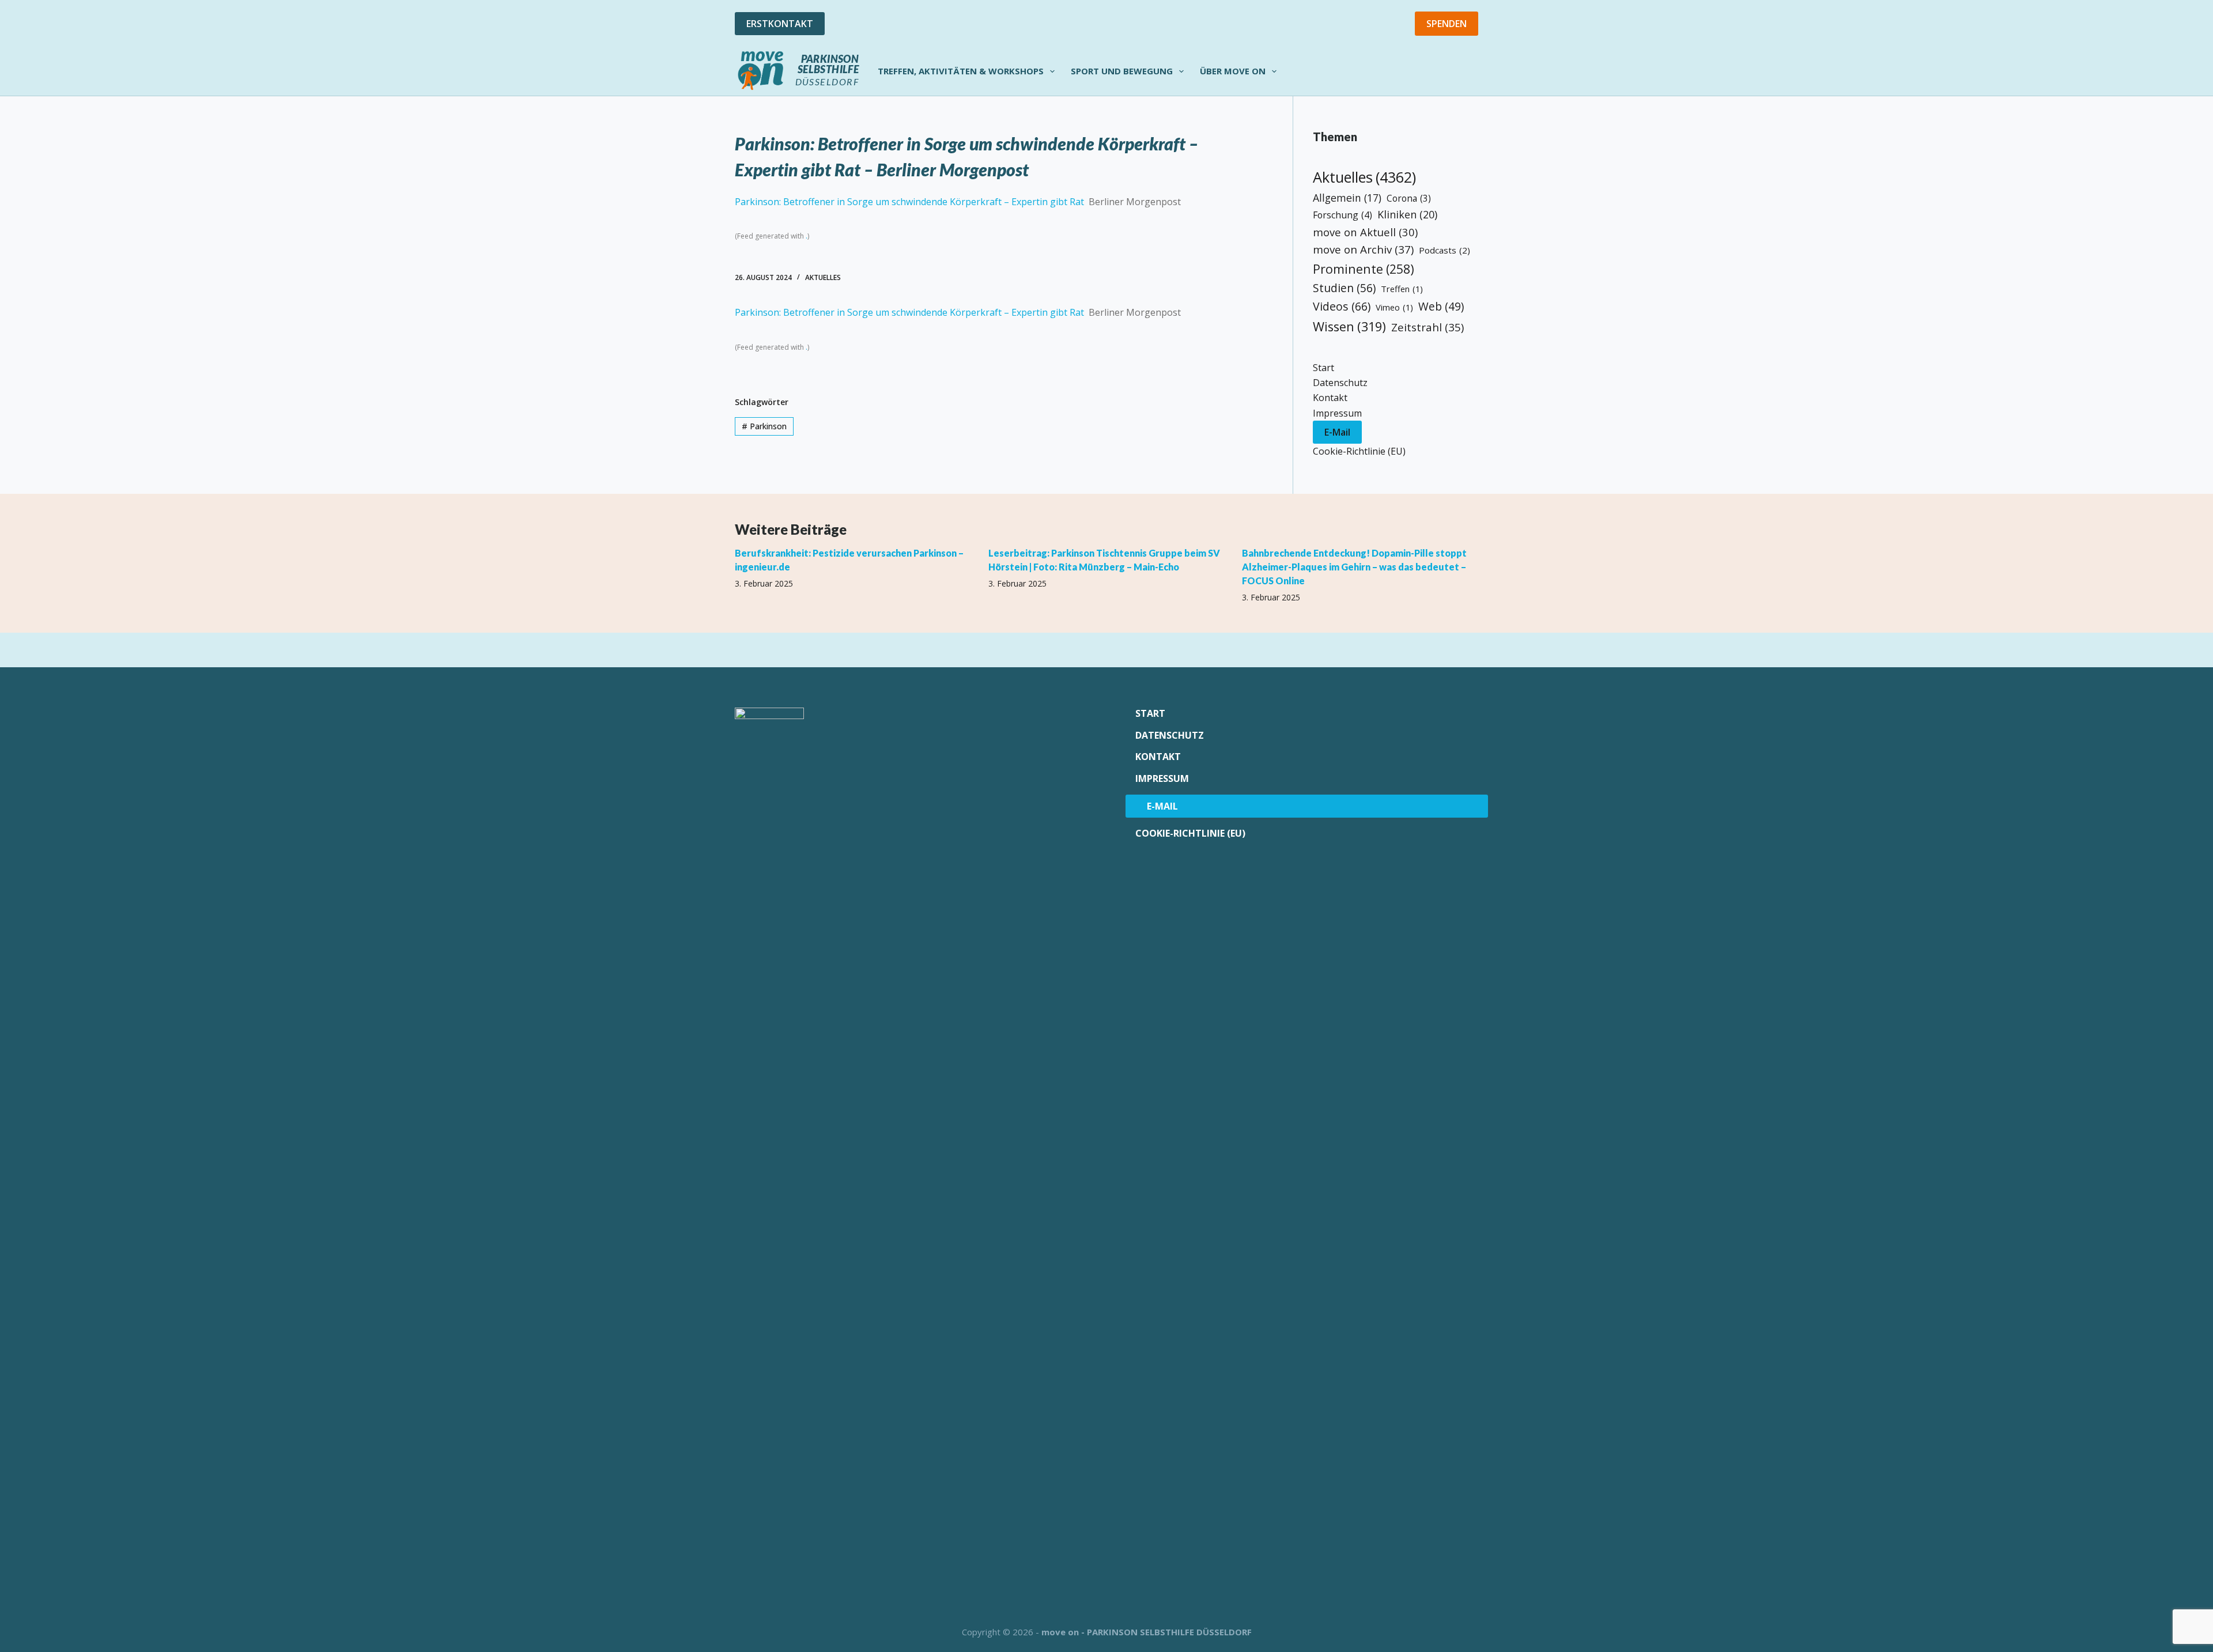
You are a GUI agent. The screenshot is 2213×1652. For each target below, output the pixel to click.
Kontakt (1330, 398)
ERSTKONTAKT (780, 24)
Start (1323, 368)
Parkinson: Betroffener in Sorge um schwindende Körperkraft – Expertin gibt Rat (909, 202)
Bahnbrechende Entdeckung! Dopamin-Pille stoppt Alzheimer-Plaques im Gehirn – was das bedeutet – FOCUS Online (1354, 567)
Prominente (1364, 269)
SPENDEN (1447, 24)
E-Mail (1337, 432)
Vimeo (1394, 307)
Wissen (1349, 326)
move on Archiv (1363, 249)
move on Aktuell (1365, 232)
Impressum (1337, 413)
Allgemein (1347, 198)
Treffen (1402, 289)
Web (1441, 307)
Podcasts (1445, 250)
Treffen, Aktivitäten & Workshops (961, 71)
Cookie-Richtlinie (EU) (1359, 451)
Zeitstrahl (1428, 327)
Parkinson (764, 426)
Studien (1344, 288)
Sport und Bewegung (1122, 71)
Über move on (1233, 71)
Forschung (1342, 215)
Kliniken (1407, 214)
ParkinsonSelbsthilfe (828, 64)
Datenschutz (1340, 383)
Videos (1342, 306)
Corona (1409, 198)
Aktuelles (823, 277)
